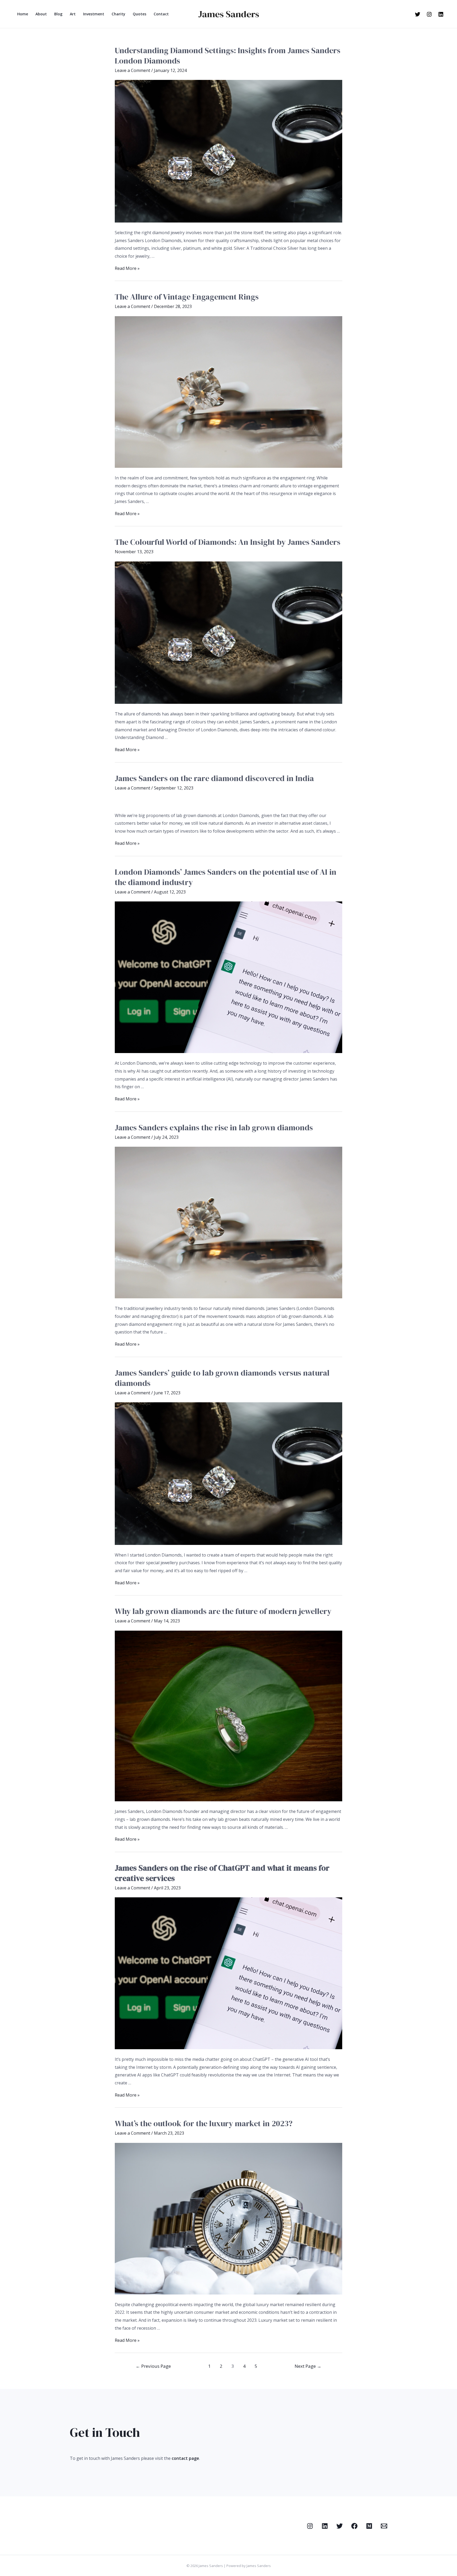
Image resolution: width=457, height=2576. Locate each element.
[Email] (384, 2526)
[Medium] (369, 2526)
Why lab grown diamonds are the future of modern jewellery (223, 1611)
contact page (185, 2458)
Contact (161, 14)
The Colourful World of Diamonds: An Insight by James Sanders (228, 542)
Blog (58, 14)
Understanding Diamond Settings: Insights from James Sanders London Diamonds (228, 56)
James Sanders (229, 14)
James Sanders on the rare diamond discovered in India (214, 778)
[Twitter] (418, 14)
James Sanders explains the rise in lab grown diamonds (214, 1128)
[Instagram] (429, 14)
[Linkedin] (441, 14)
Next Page (308, 2366)
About (41, 14)
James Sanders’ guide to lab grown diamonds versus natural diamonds (222, 1378)
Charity (118, 14)
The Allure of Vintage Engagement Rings (187, 297)
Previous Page (153, 2366)
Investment (94, 14)
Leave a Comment (132, 70)
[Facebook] (354, 2526)
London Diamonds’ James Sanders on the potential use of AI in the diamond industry (226, 877)
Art (73, 14)
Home (23, 14)
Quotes (140, 14)
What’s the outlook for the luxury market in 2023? (204, 2123)
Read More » (127, 268)
